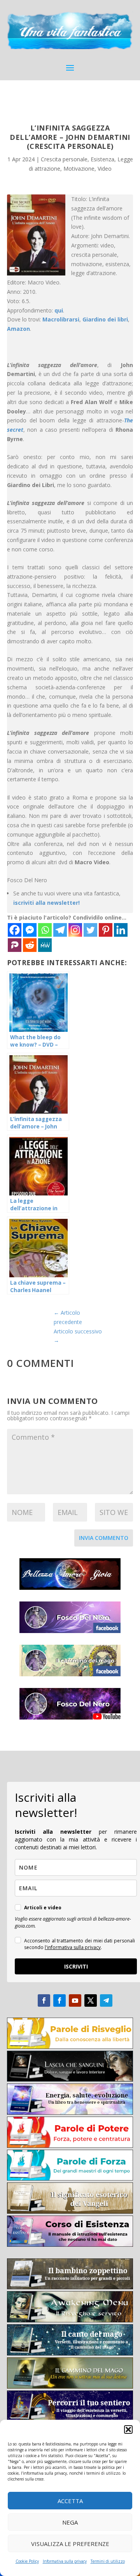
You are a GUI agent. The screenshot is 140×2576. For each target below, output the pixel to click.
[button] (128, 2429)
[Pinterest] (106, 930)
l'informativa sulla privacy (73, 1947)
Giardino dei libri (105, 319)
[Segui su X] (91, 2000)
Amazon (18, 329)
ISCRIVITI (76, 1966)
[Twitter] (90, 930)
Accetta (70, 2501)
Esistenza (102, 159)
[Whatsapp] (45, 930)
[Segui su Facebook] (44, 2000)
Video (105, 169)
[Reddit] (30, 945)
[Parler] (15, 945)
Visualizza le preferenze (70, 2544)
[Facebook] (15, 930)
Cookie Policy (27, 2561)
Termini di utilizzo (108, 2561)
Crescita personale (64, 159)
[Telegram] (60, 930)
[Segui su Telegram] (106, 2000)
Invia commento (104, 1538)
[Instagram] (75, 930)
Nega (70, 2522)
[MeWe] (45, 945)
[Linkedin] (121, 930)
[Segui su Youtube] (75, 2000)
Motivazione (79, 169)
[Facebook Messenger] (30, 930)
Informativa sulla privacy (65, 2561)
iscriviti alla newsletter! (46, 903)
